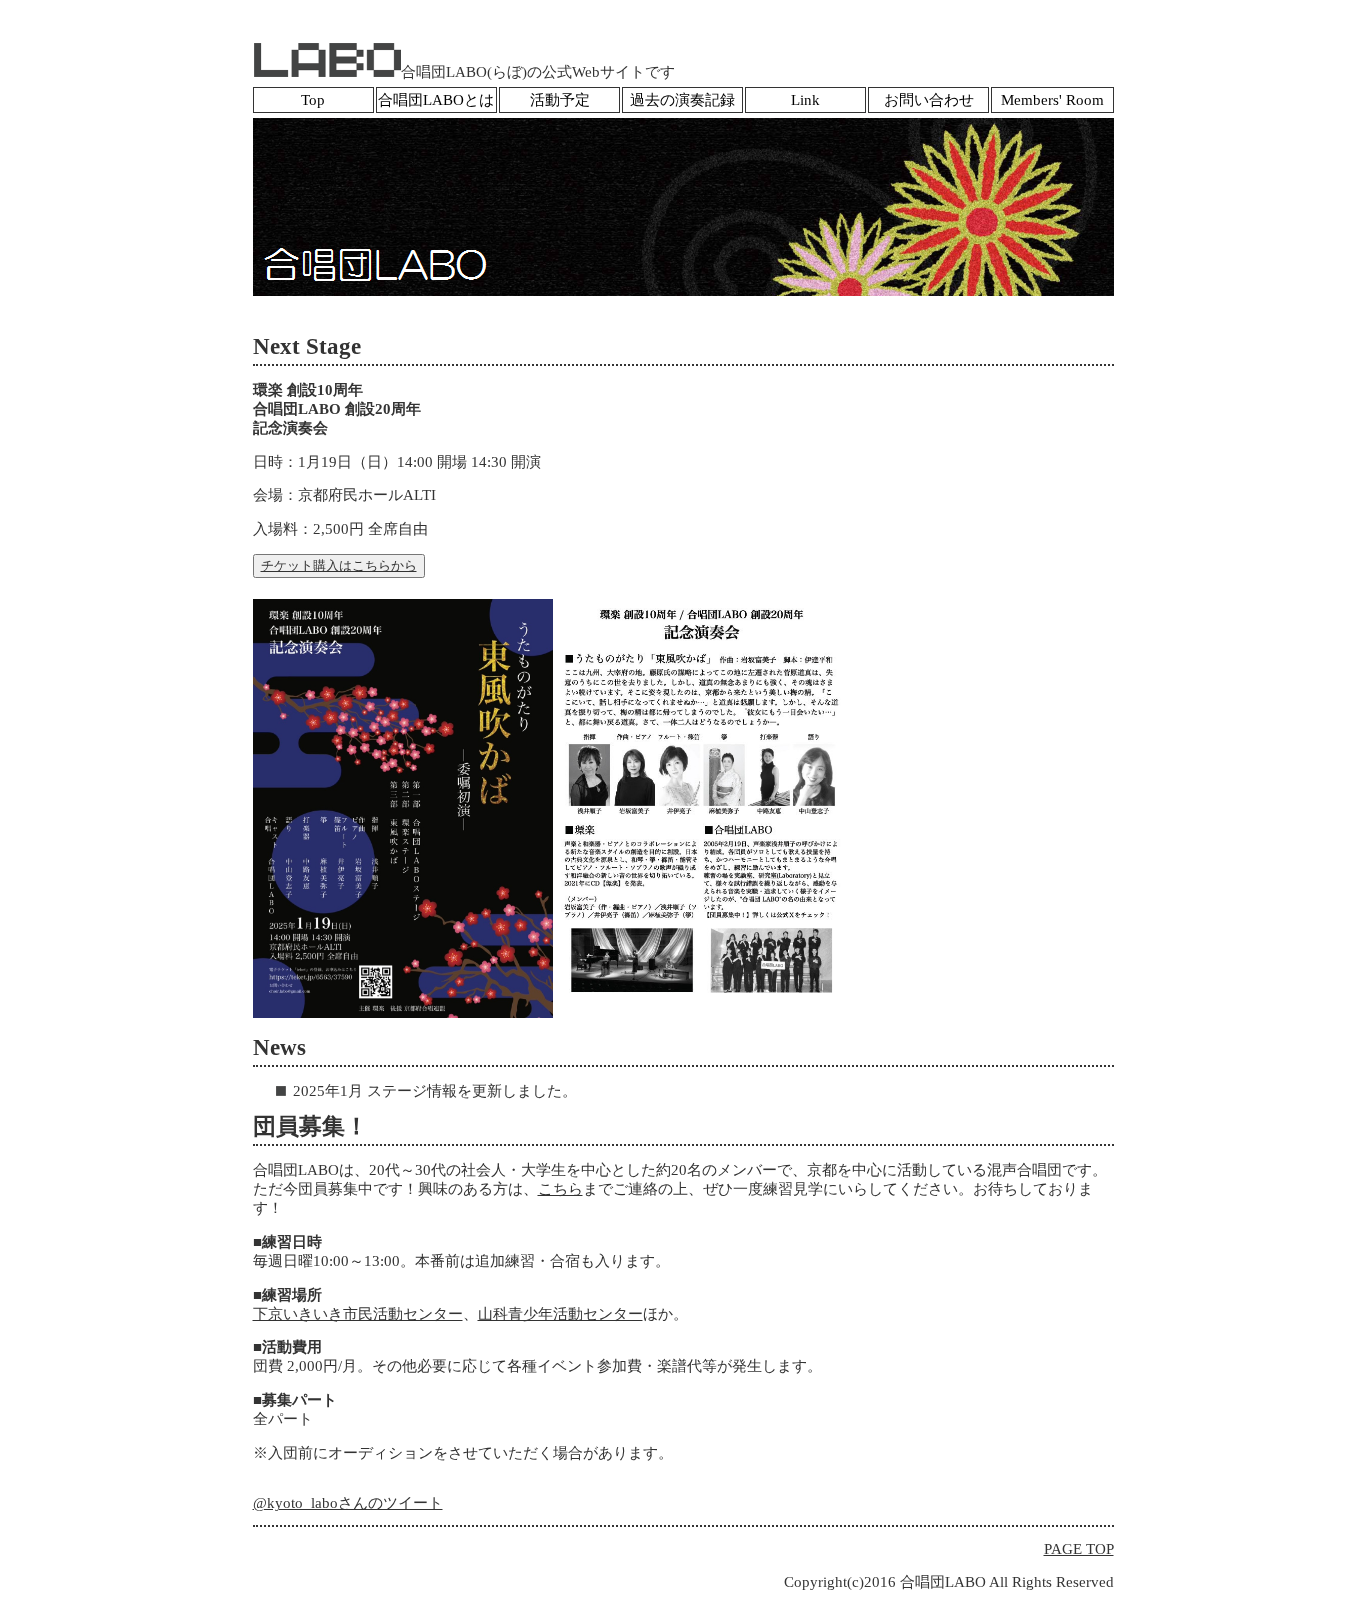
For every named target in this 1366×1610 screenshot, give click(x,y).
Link (805, 100)
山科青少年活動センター (560, 1314)
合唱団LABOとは (436, 100)
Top (313, 100)
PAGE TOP (1079, 1549)
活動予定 (560, 100)
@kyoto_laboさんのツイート (348, 1503)
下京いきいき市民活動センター (358, 1314)
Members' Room (1052, 100)
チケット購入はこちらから (339, 565)
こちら (560, 1189)
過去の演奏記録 (682, 100)
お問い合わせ (929, 100)
